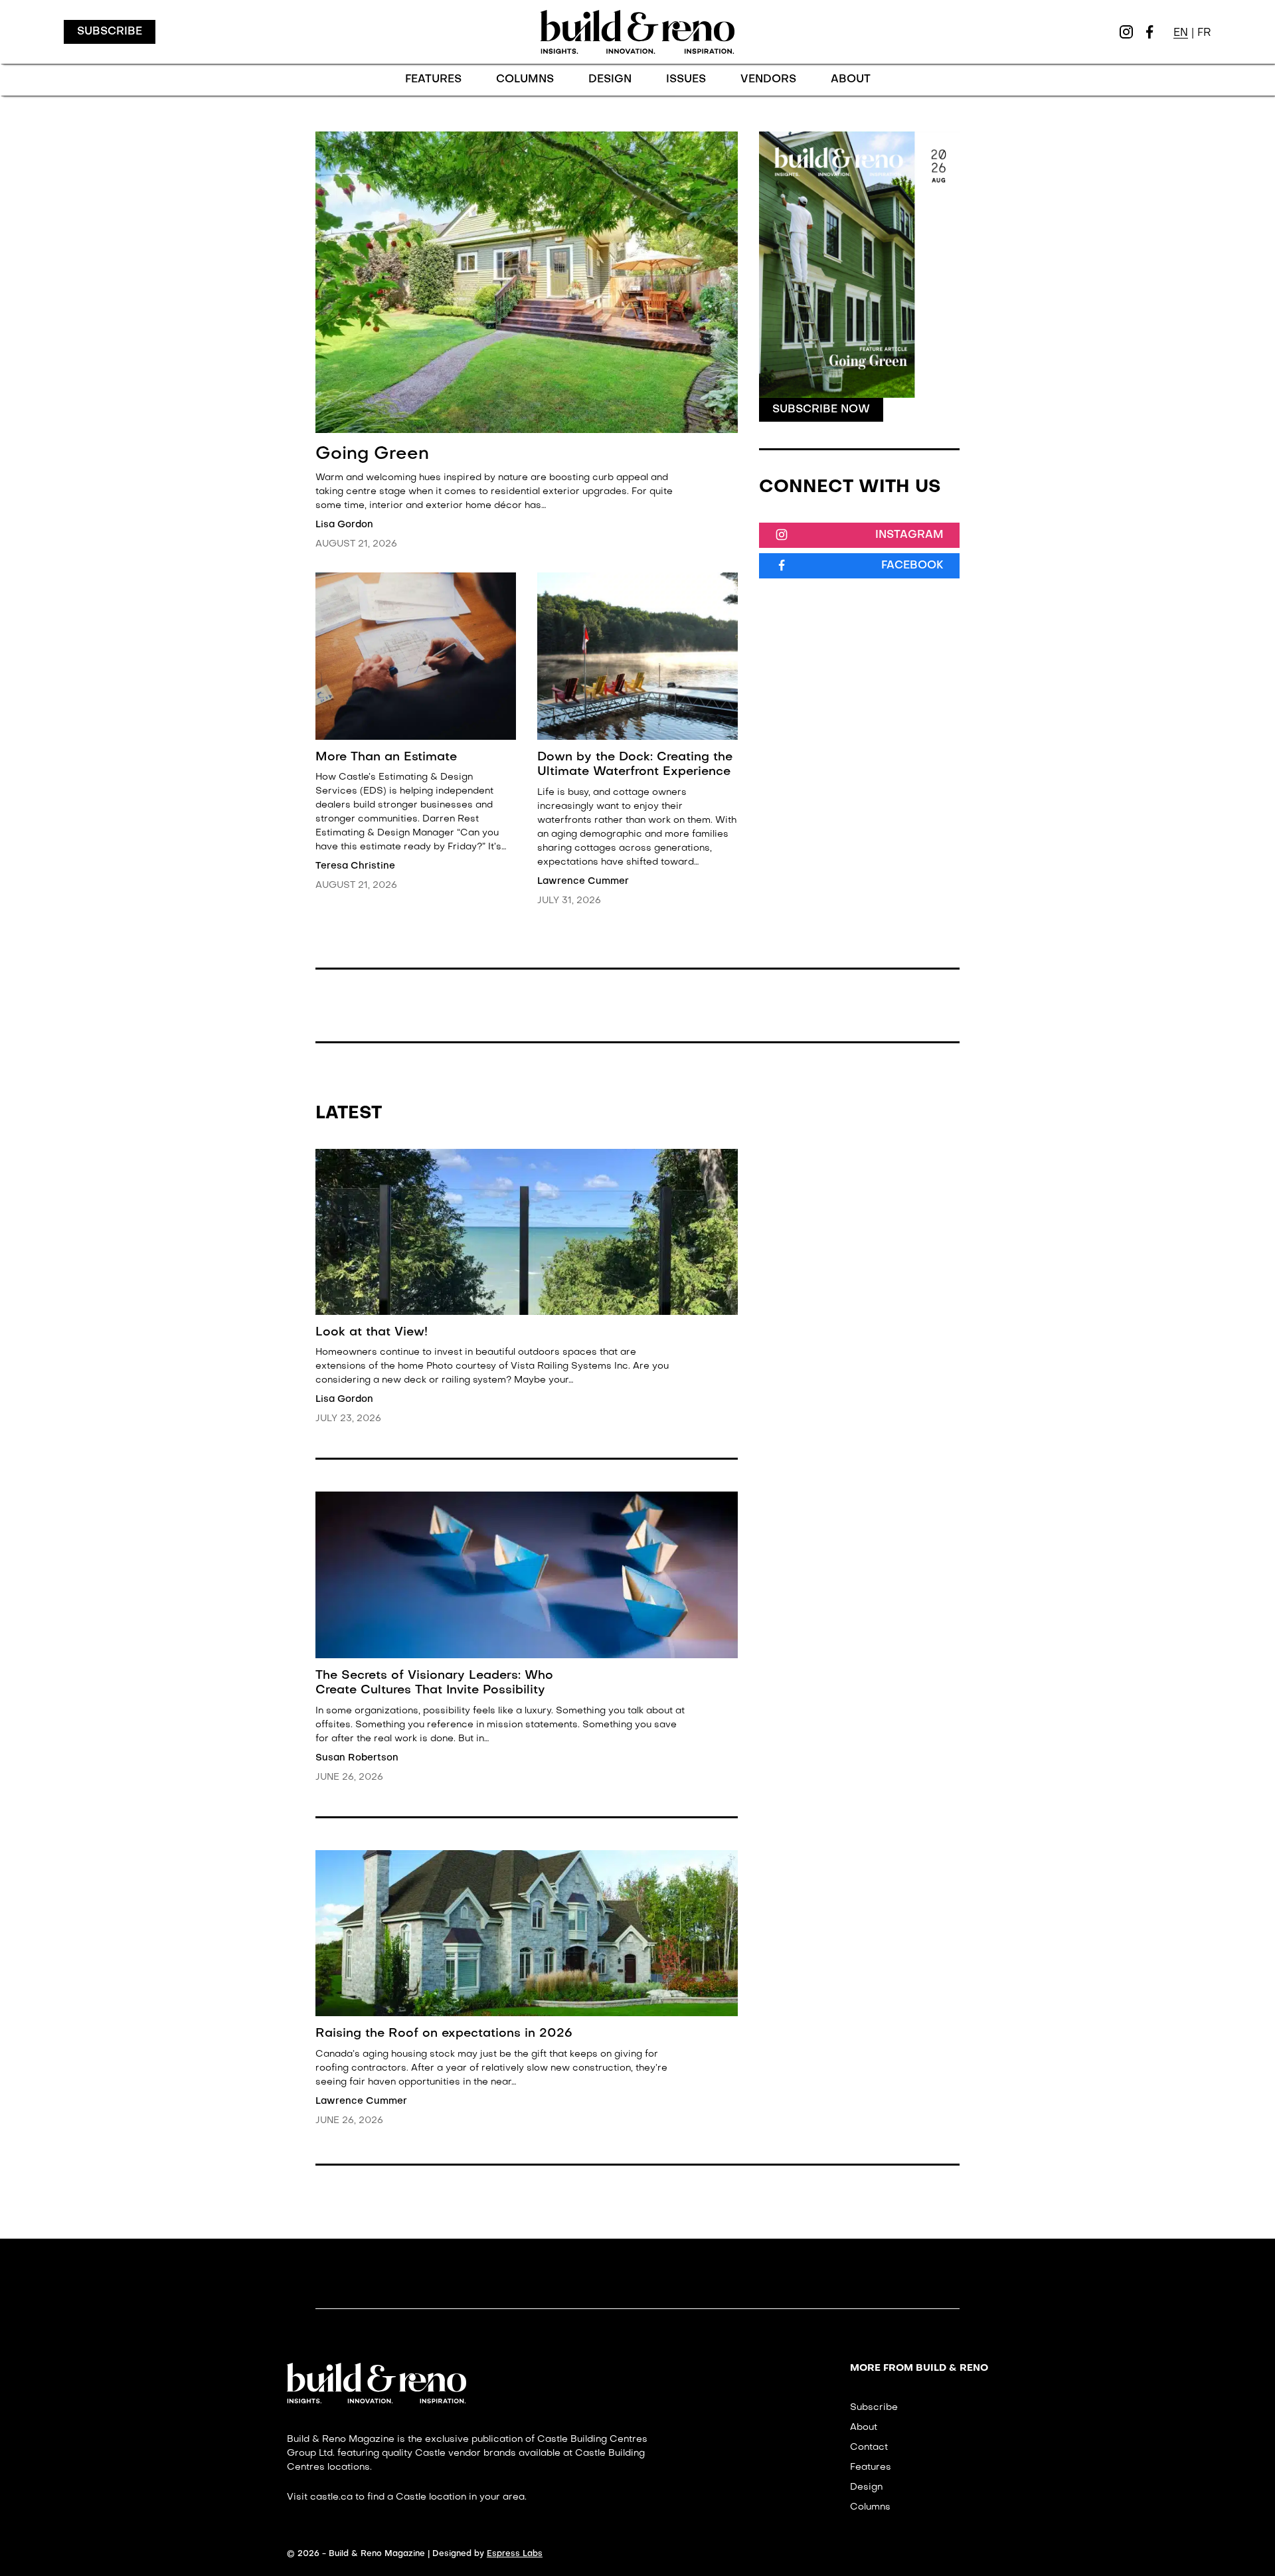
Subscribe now (821, 410)
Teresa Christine (355, 866)
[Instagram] (1126, 32)
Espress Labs (515, 2554)
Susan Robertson (357, 1758)
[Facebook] (1149, 32)
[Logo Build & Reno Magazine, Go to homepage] (637, 32)
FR (1204, 33)
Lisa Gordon (344, 525)
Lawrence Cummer (583, 881)
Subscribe (110, 32)
